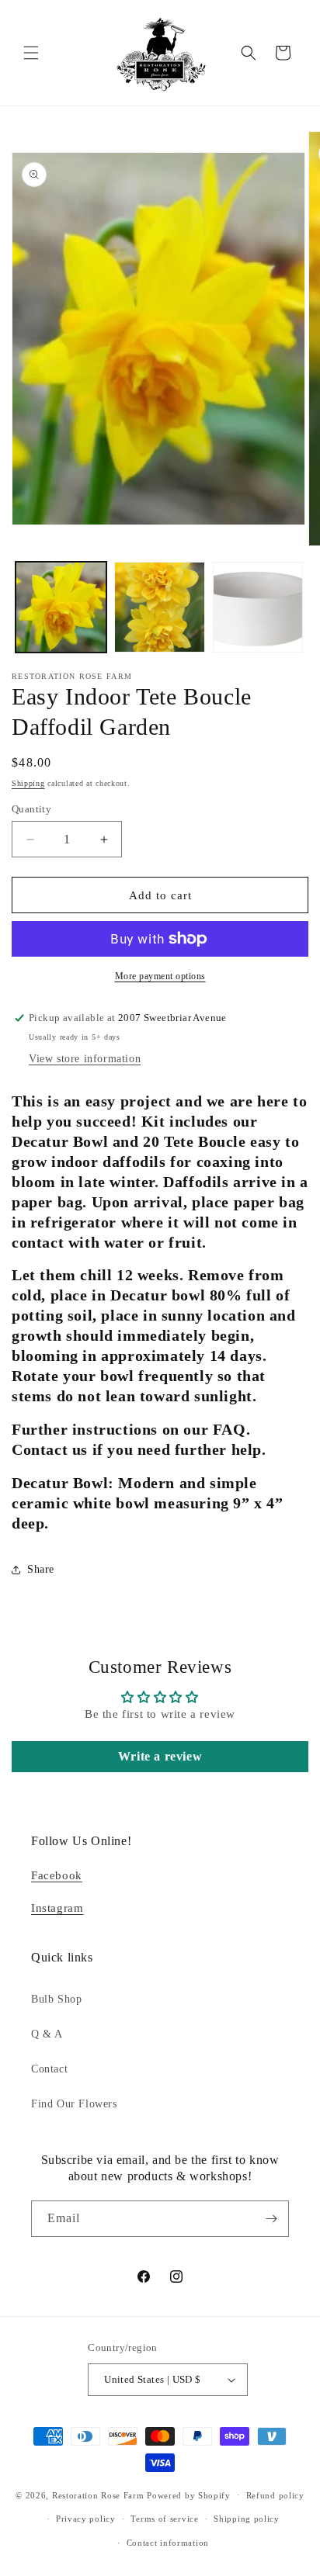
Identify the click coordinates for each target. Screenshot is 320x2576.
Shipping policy (247, 2519)
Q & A (47, 2034)
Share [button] (41, 1569)
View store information (85, 1059)
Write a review (160, 1756)
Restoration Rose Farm (98, 2495)
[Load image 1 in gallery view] (61, 607)
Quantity (31, 809)
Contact (49, 2069)
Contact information (168, 2543)
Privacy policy (86, 2519)
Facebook (57, 1875)
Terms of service (164, 2519)
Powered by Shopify (189, 2495)
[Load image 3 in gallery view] (258, 607)
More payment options (160, 976)
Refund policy (275, 2495)
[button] (31, 53)
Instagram (57, 1908)
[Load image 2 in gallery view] (160, 607)
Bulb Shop (56, 1999)
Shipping (28, 783)
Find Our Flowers (74, 2104)
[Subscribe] (271, 2219)
